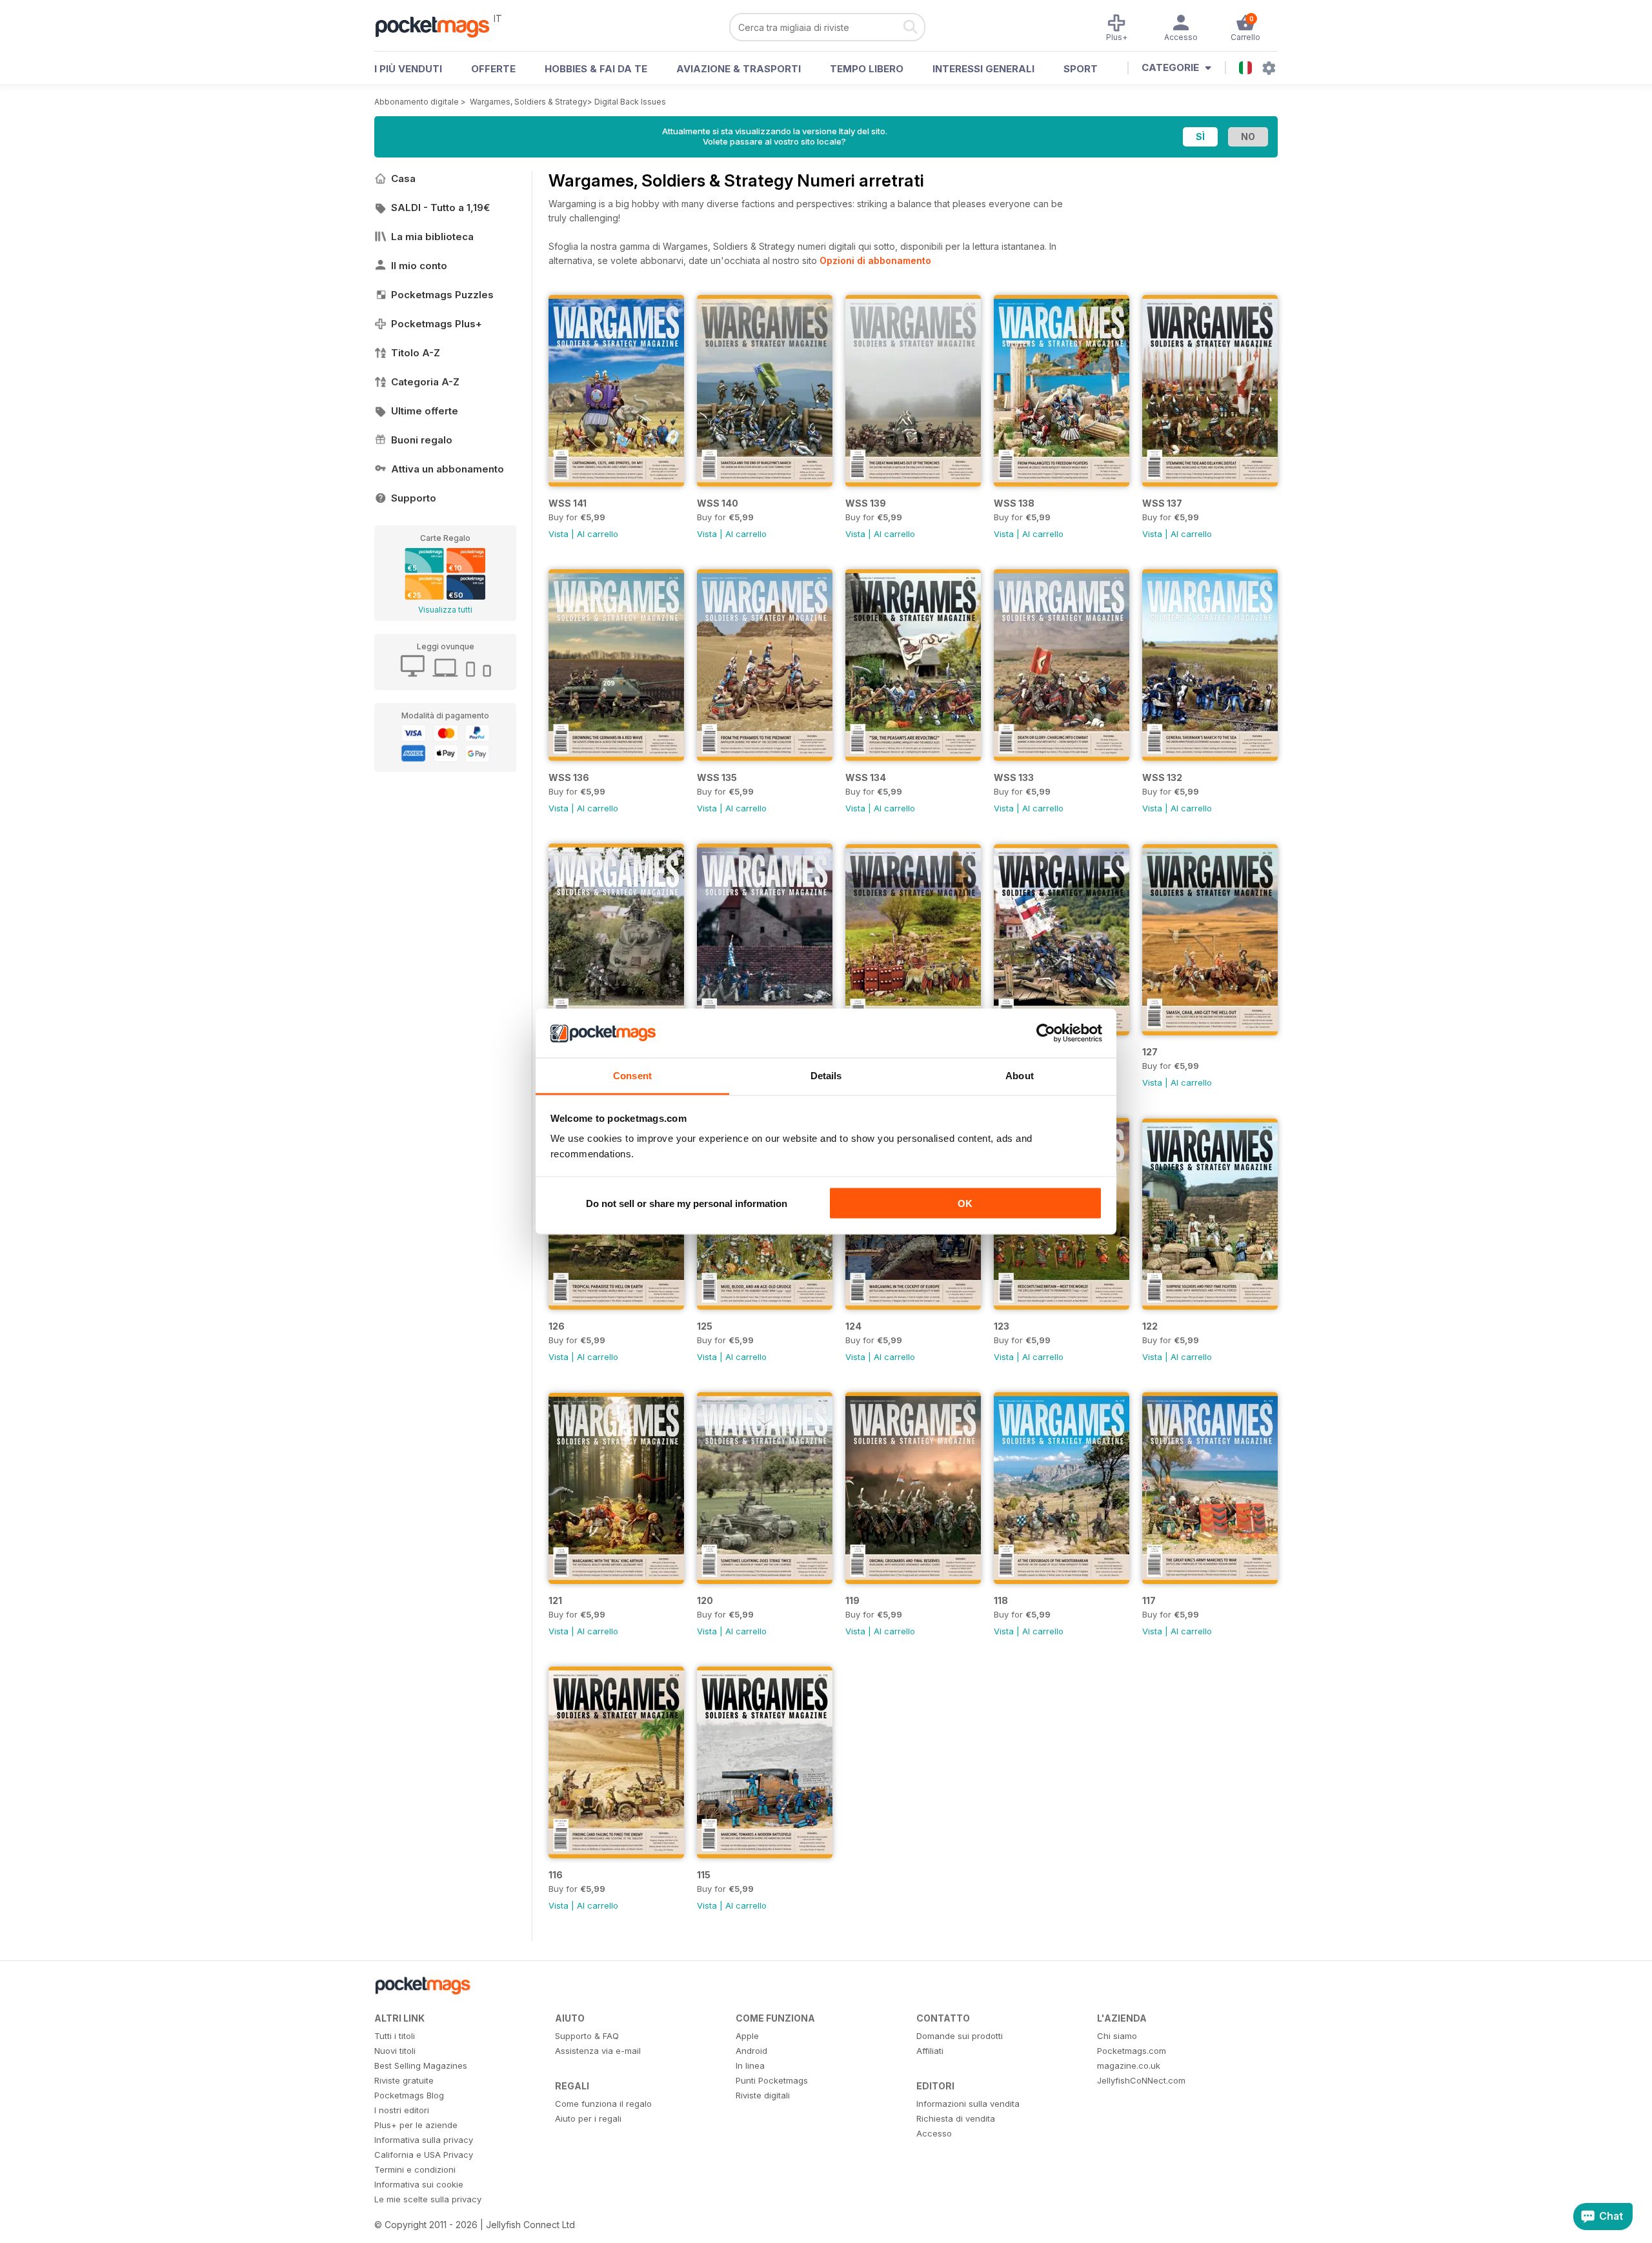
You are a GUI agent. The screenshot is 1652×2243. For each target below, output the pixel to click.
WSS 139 (866, 503)
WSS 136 (569, 777)
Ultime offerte (425, 411)
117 (1149, 1600)
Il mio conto (419, 266)
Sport (1081, 69)
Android (751, 2051)
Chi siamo (1117, 2036)
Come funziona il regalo (603, 2104)
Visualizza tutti (445, 610)
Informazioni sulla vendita (968, 2104)
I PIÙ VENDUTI (408, 69)
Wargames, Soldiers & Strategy (529, 102)
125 (705, 1326)
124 (853, 1326)
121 (555, 1600)
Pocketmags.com (1132, 2051)
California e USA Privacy (424, 2155)
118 (1001, 1600)
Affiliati (930, 2051)
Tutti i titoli (395, 2036)
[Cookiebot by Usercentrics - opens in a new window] (1046, 1033)
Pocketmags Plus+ (437, 324)
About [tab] (1020, 1076)
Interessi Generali (983, 69)
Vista (559, 534)
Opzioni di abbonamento (875, 260)
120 (705, 1600)
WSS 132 (1162, 777)
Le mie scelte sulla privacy (428, 2199)
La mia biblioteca (432, 237)
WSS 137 (1162, 503)
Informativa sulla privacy (424, 2140)
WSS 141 (568, 503)
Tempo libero (867, 69)
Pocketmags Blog (409, 2095)
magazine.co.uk (1129, 2065)
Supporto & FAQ (587, 2036)
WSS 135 (717, 777)
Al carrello (598, 534)
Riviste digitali (763, 2095)
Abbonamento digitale (417, 102)
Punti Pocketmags (772, 2080)
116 (556, 1875)
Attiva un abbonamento (448, 469)
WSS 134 (866, 777)
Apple (747, 2036)
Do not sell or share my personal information (687, 1203)
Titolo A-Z (416, 353)
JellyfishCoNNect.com (1141, 2080)
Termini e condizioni (415, 2169)
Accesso (934, 2133)
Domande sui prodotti (960, 2036)
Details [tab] (826, 1076)
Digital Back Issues (630, 102)
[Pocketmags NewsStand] (439, 26)
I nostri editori (402, 2110)
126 (557, 1326)
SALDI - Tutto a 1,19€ (440, 208)
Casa (403, 178)
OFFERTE (493, 69)
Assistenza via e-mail (598, 2051)
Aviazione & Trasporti (739, 69)
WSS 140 (718, 503)
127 (1150, 1052)
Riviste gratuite (404, 2080)
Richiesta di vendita (956, 2118)
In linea (750, 2065)
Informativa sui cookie (419, 2184)
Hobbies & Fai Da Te (596, 69)
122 (1150, 1326)
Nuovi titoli (395, 2051)
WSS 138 (1014, 503)
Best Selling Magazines (421, 2065)
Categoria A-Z (425, 382)
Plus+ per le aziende (416, 2125)
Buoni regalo (422, 440)
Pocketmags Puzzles (442, 295)
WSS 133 (1014, 777)
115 (704, 1875)
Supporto (414, 498)
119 (852, 1600)
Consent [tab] (632, 1076)
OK (965, 1203)
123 (1002, 1326)
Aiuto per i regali (588, 2118)
